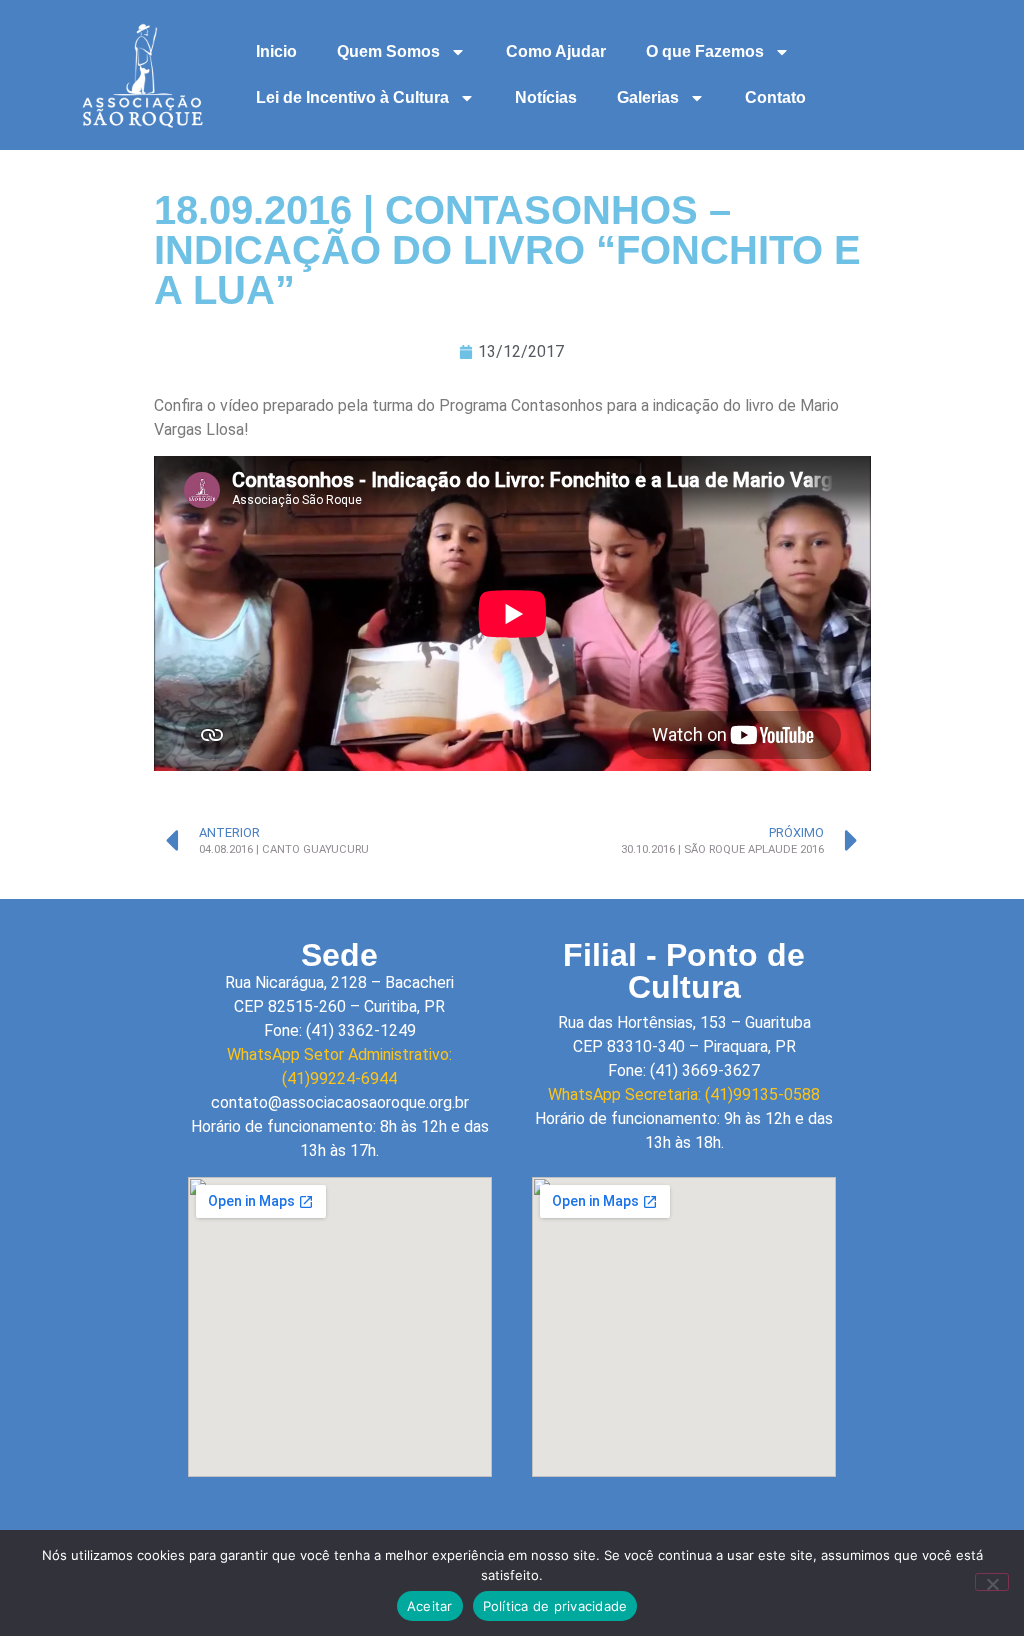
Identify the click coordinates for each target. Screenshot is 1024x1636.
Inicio (276, 51)
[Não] (992, 1582)
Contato (775, 97)
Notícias (546, 97)
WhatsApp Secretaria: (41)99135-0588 (684, 1094)
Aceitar (430, 1606)
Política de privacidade (555, 1606)
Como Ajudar (556, 51)
